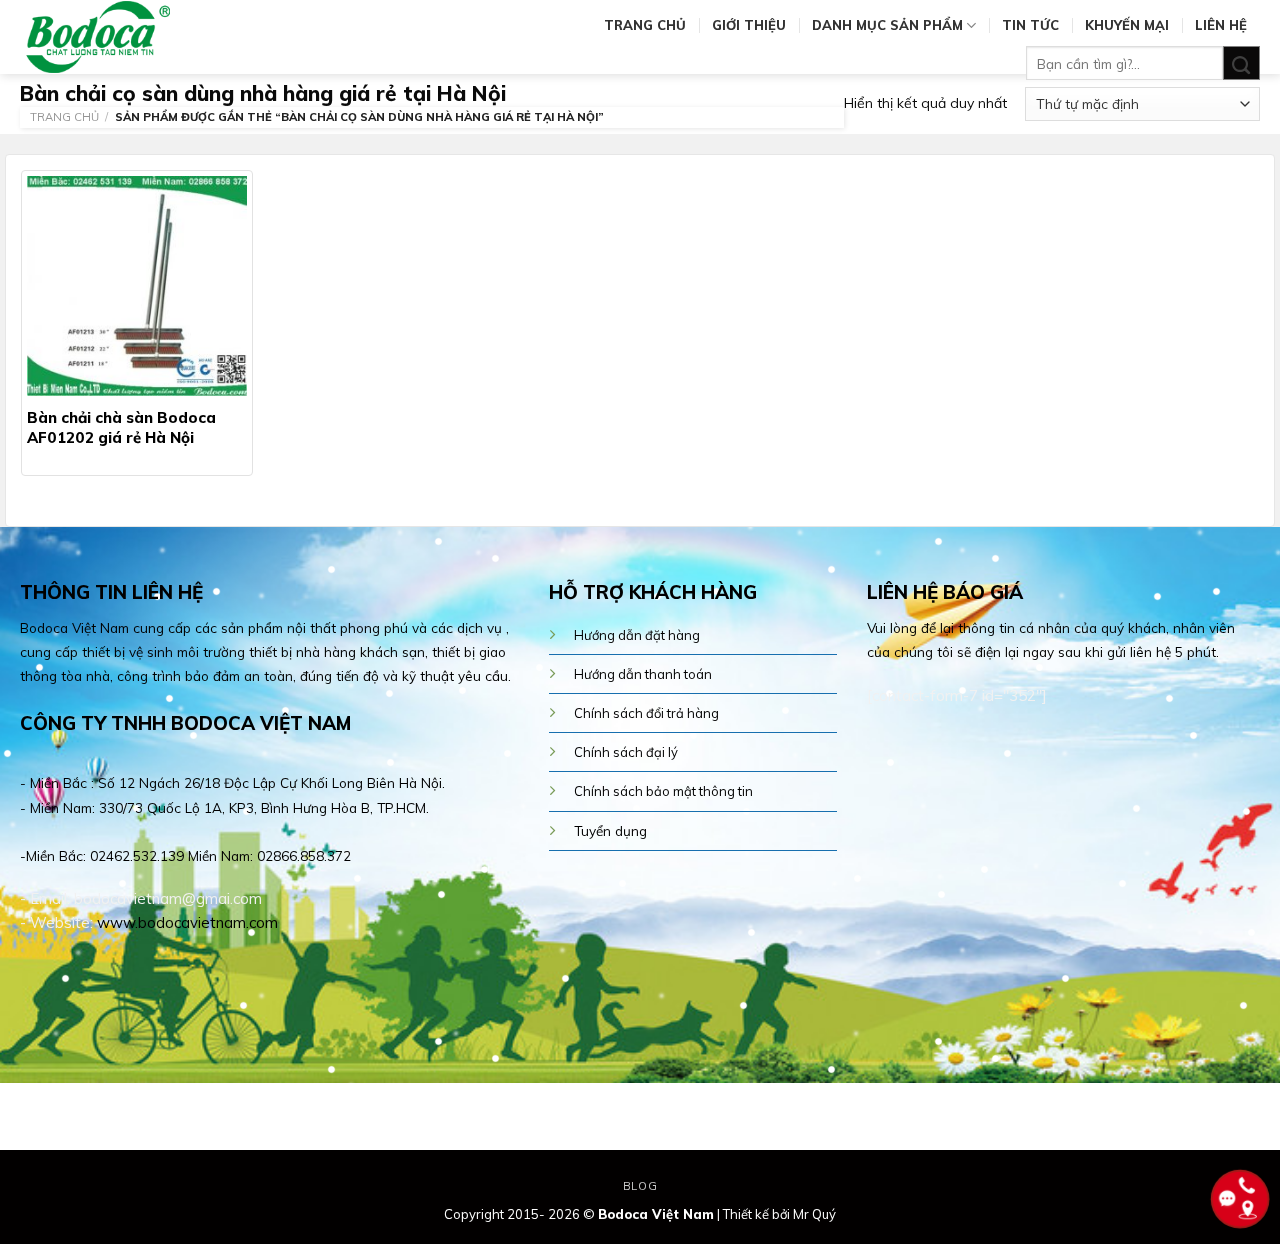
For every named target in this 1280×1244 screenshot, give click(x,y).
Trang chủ (645, 25)
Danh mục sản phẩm (887, 25)
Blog (640, 1186)
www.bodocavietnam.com (187, 922)
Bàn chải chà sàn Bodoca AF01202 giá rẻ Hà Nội (121, 427)
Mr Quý (814, 1214)
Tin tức (1030, 25)
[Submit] (1241, 63)
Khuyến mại (1127, 25)
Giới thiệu (749, 25)
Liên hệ (1221, 25)
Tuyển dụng (610, 830)
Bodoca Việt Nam (656, 1214)
